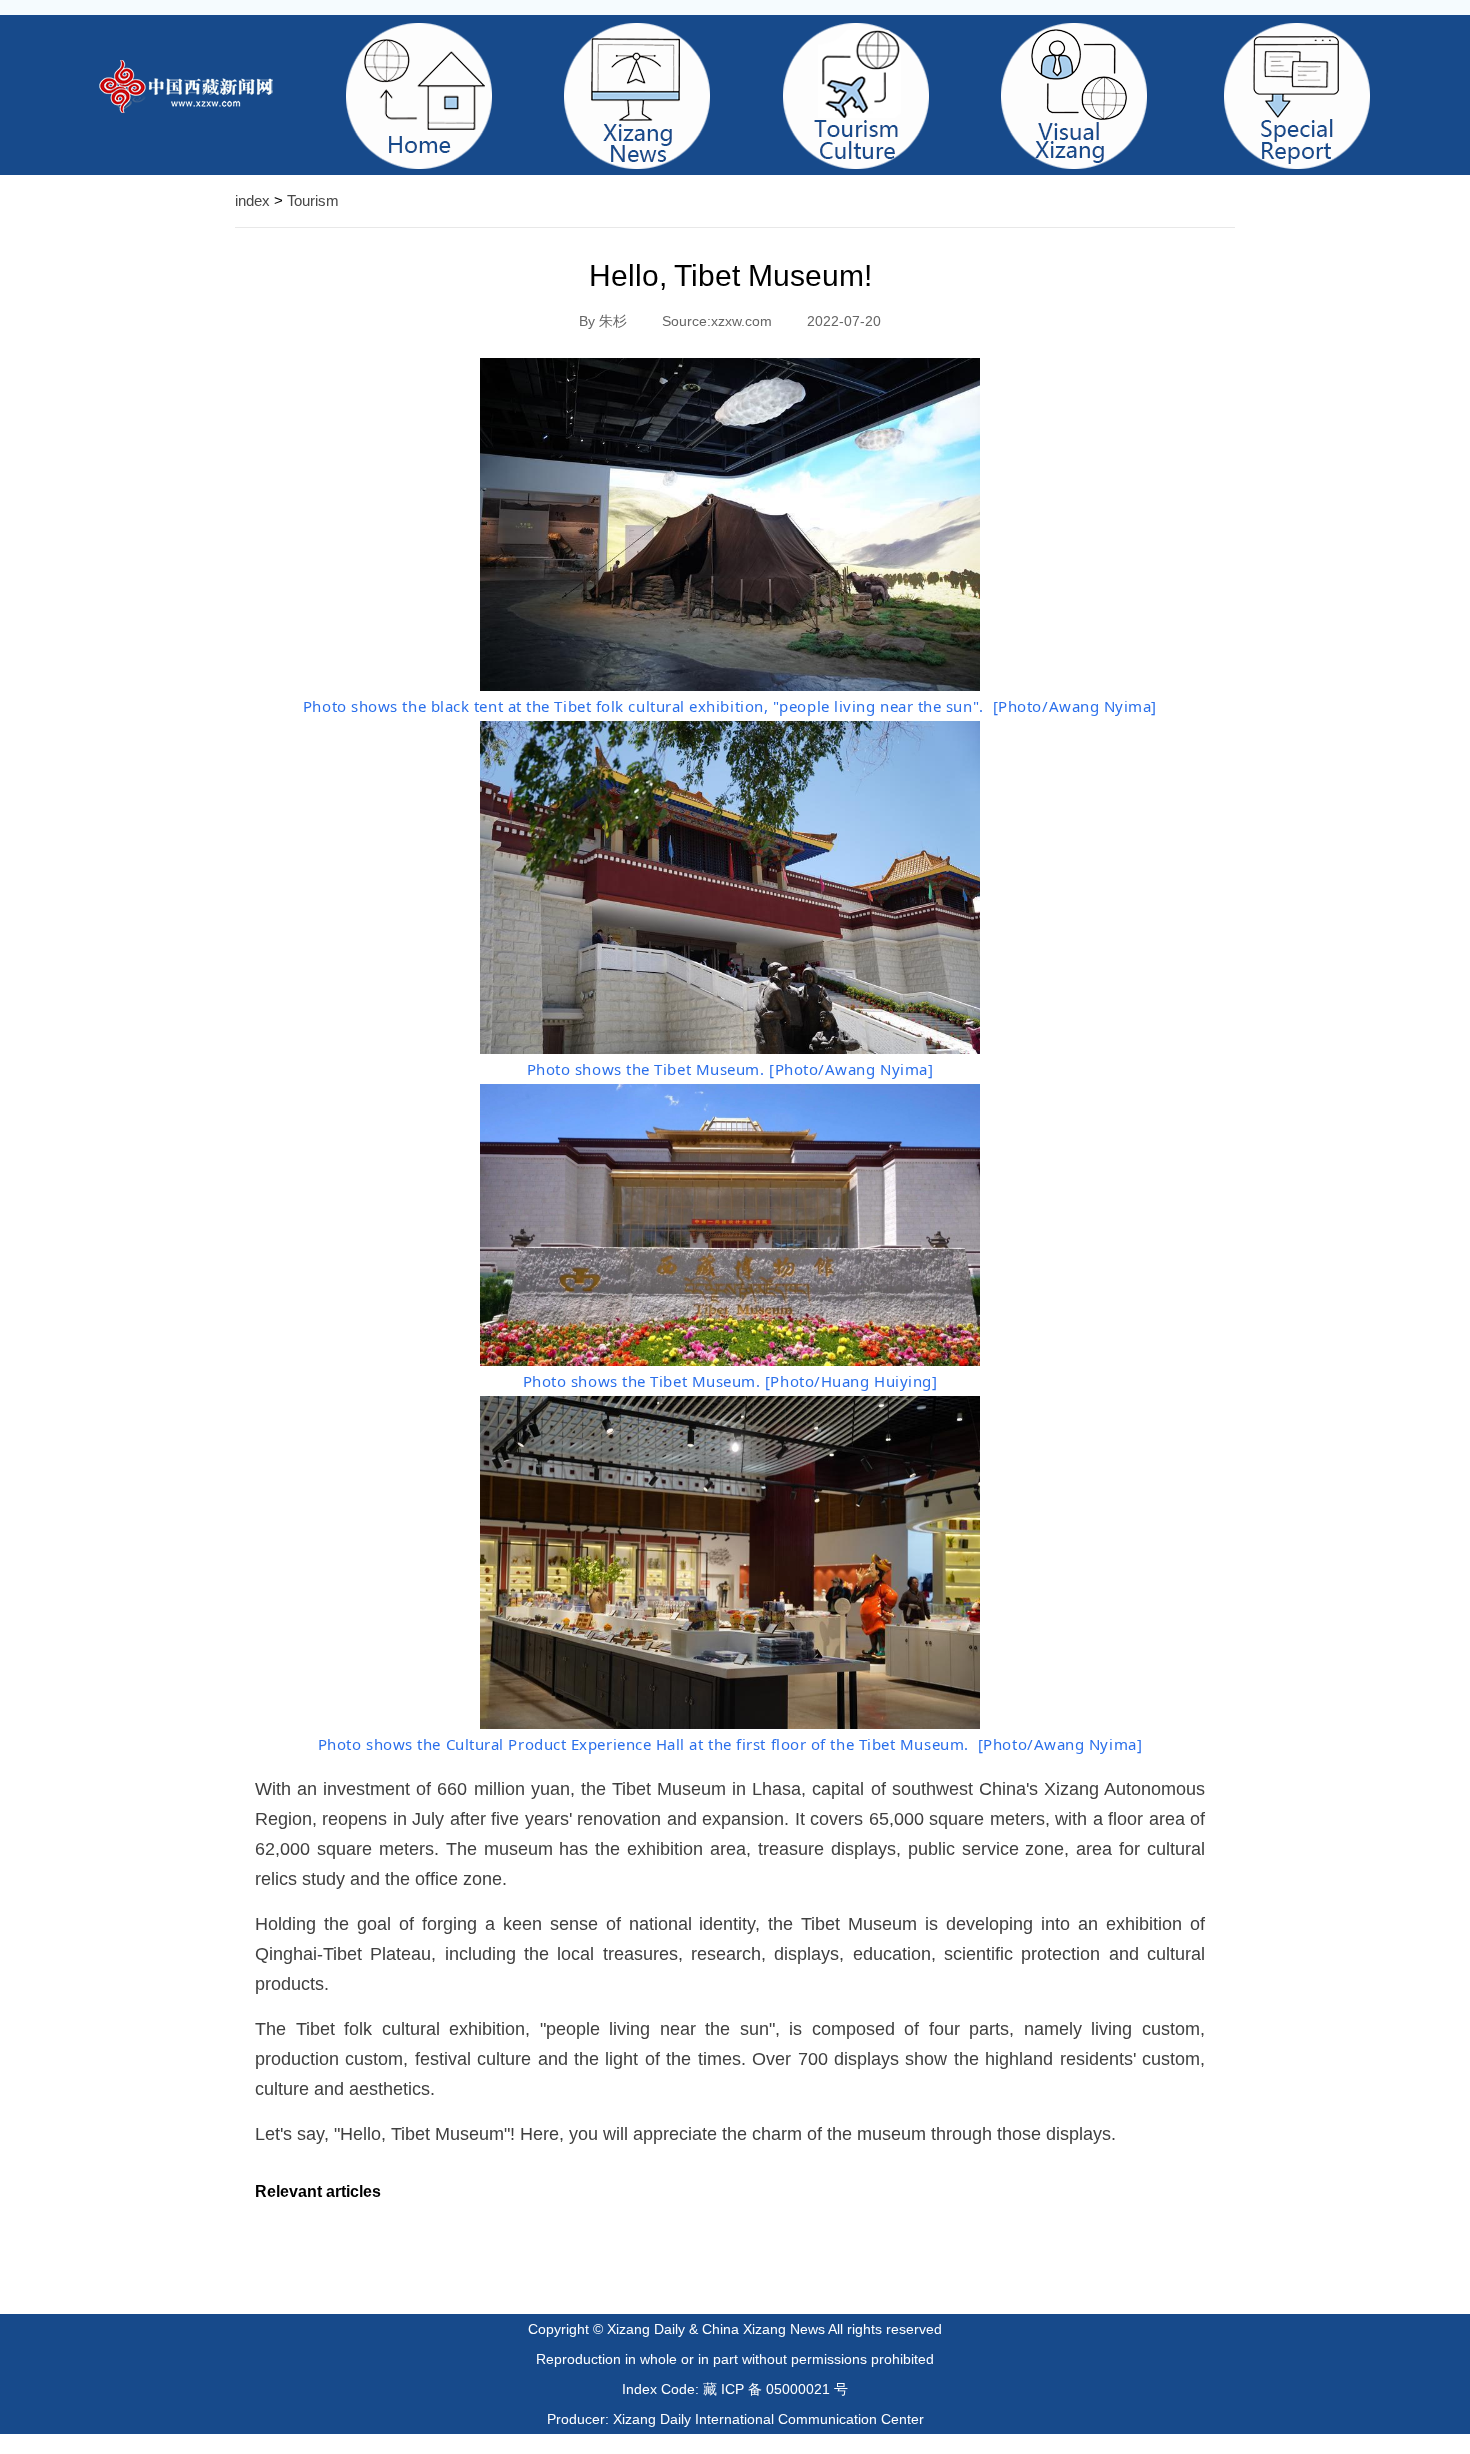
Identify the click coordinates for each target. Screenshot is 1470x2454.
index (252, 200)
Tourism (313, 200)
